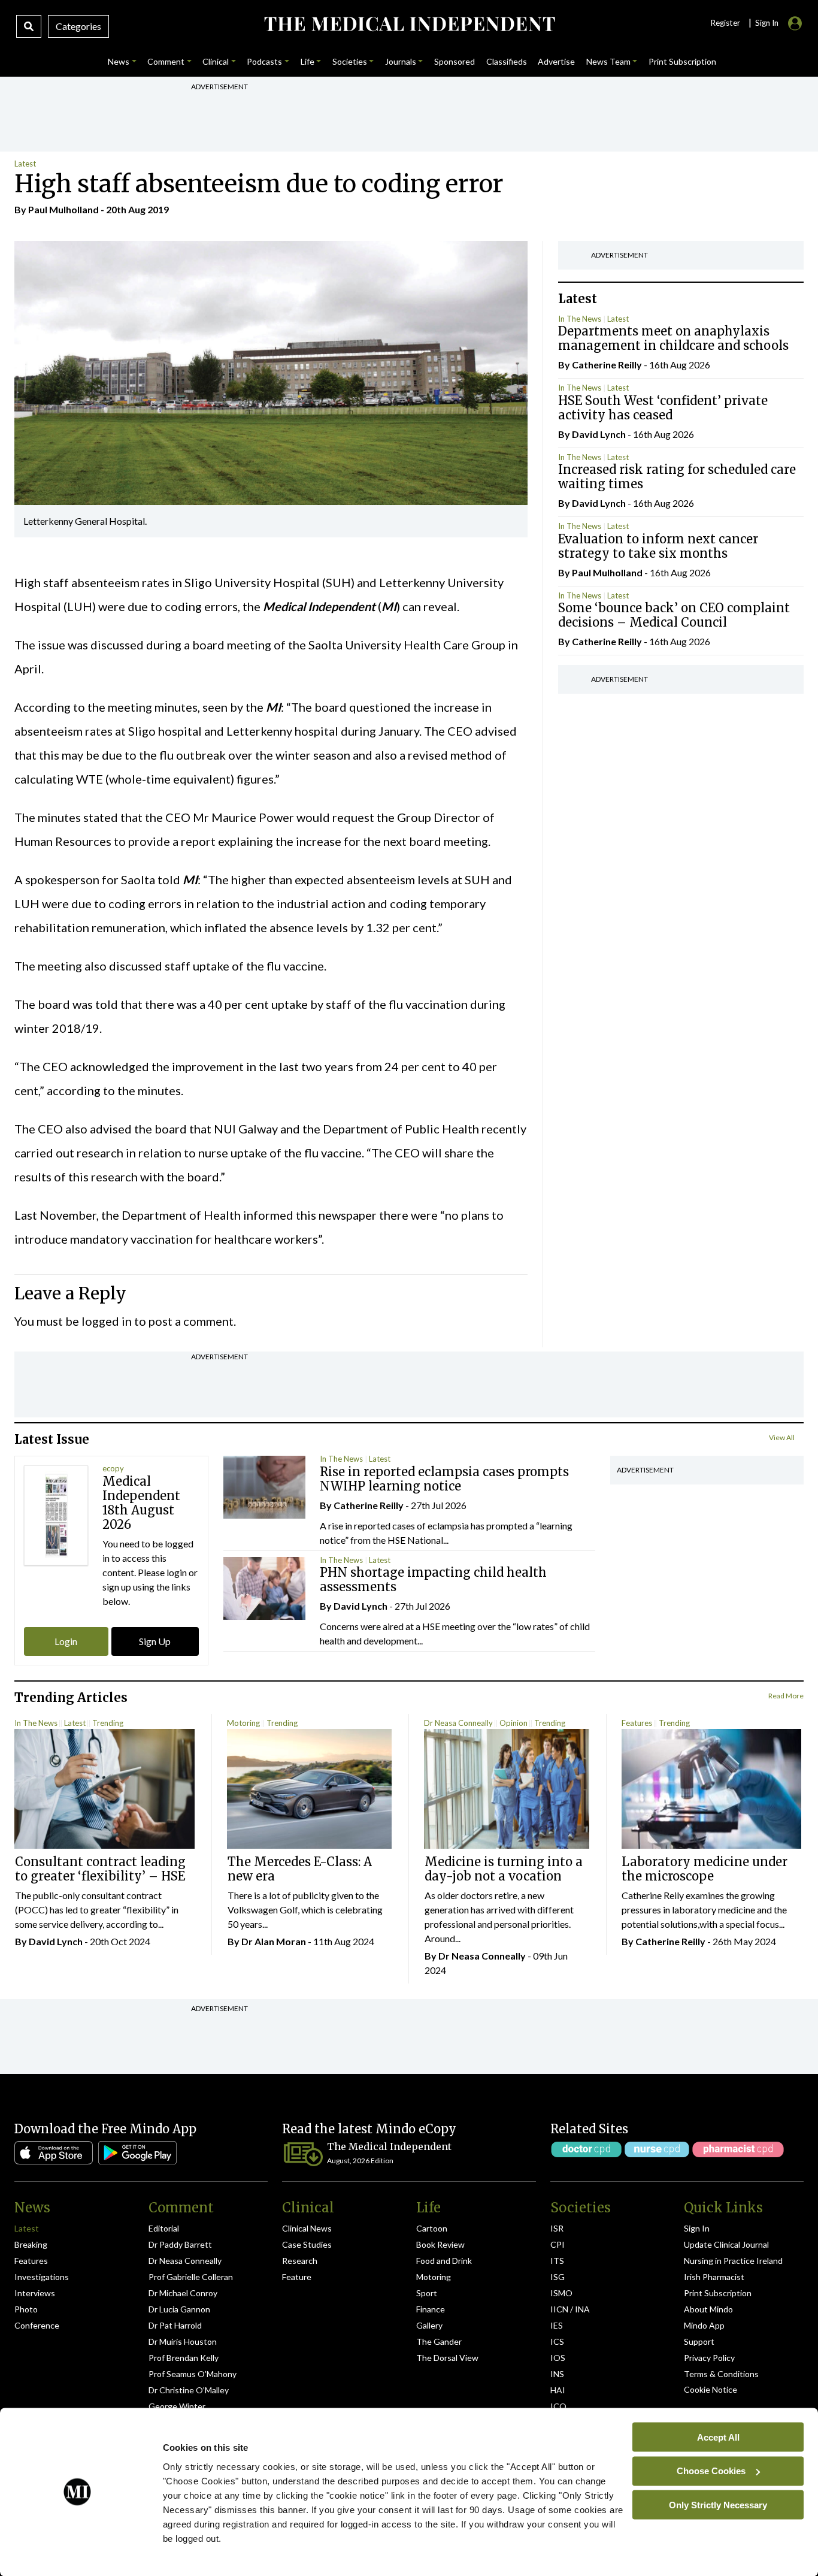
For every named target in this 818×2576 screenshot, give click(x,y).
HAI (558, 2390)
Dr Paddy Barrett (180, 2244)
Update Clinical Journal (726, 2244)
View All (782, 1437)
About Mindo (708, 2309)
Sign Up (155, 1641)
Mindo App (704, 2325)
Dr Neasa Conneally (458, 1723)
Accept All (718, 2437)
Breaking (31, 2244)
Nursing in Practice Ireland (733, 2261)
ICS (557, 2341)
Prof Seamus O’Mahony (193, 2374)
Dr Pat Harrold (175, 2325)
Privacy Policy (709, 2358)
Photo (26, 2309)
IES (557, 2325)
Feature (297, 2277)
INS (557, 2374)
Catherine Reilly (607, 365)
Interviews (35, 2293)
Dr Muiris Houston (183, 2341)
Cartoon (432, 2228)
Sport (427, 2293)
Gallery (429, 2325)
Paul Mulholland (63, 209)
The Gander (439, 2341)
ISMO (561, 2293)
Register (725, 23)
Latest (25, 164)
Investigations (42, 2277)
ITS (557, 2261)
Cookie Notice (711, 2389)
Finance (431, 2309)
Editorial (164, 2228)
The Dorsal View (447, 2358)
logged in (107, 1321)
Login (66, 1641)
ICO (558, 2406)
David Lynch (599, 434)
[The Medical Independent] (409, 24)
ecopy (113, 1468)
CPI (558, 2244)
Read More (786, 1696)
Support (699, 2341)
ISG (558, 2277)
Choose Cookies (711, 2471)
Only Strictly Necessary (718, 2504)
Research (300, 2261)
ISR (557, 2228)
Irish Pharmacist (714, 2277)
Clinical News (307, 2228)
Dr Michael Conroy (183, 2293)
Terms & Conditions (721, 2374)
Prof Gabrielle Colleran (191, 2277)
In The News (580, 319)
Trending (108, 1723)
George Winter (177, 2406)
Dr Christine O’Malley (189, 2390)
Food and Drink (444, 2261)
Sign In (697, 2228)
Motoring (243, 1723)
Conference (37, 2325)
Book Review (440, 2244)
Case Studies (307, 2244)
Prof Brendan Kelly (184, 2358)
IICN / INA (570, 2309)
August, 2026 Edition (360, 2161)
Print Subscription (718, 2293)
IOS (558, 2358)
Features (637, 1723)
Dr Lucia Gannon (179, 2309)
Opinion (513, 1723)
